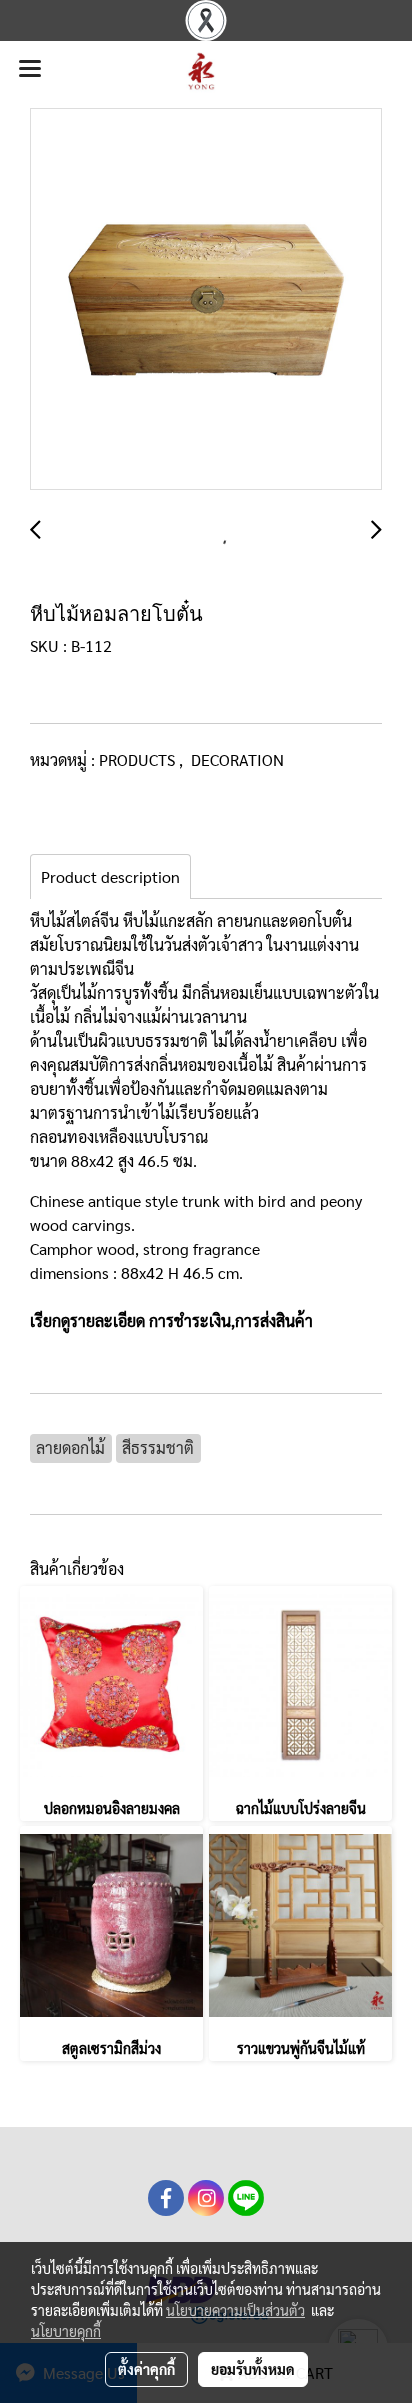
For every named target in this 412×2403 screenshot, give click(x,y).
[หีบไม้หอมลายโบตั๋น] (206, 300)
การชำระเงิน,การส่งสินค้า (231, 1320)
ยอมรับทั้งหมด (253, 2369)
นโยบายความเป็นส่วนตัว (235, 2310)
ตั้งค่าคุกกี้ (146, 2369)
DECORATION (237, 759)
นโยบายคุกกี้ (66, 2331)
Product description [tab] (110, 876)
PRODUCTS (139, 759)
